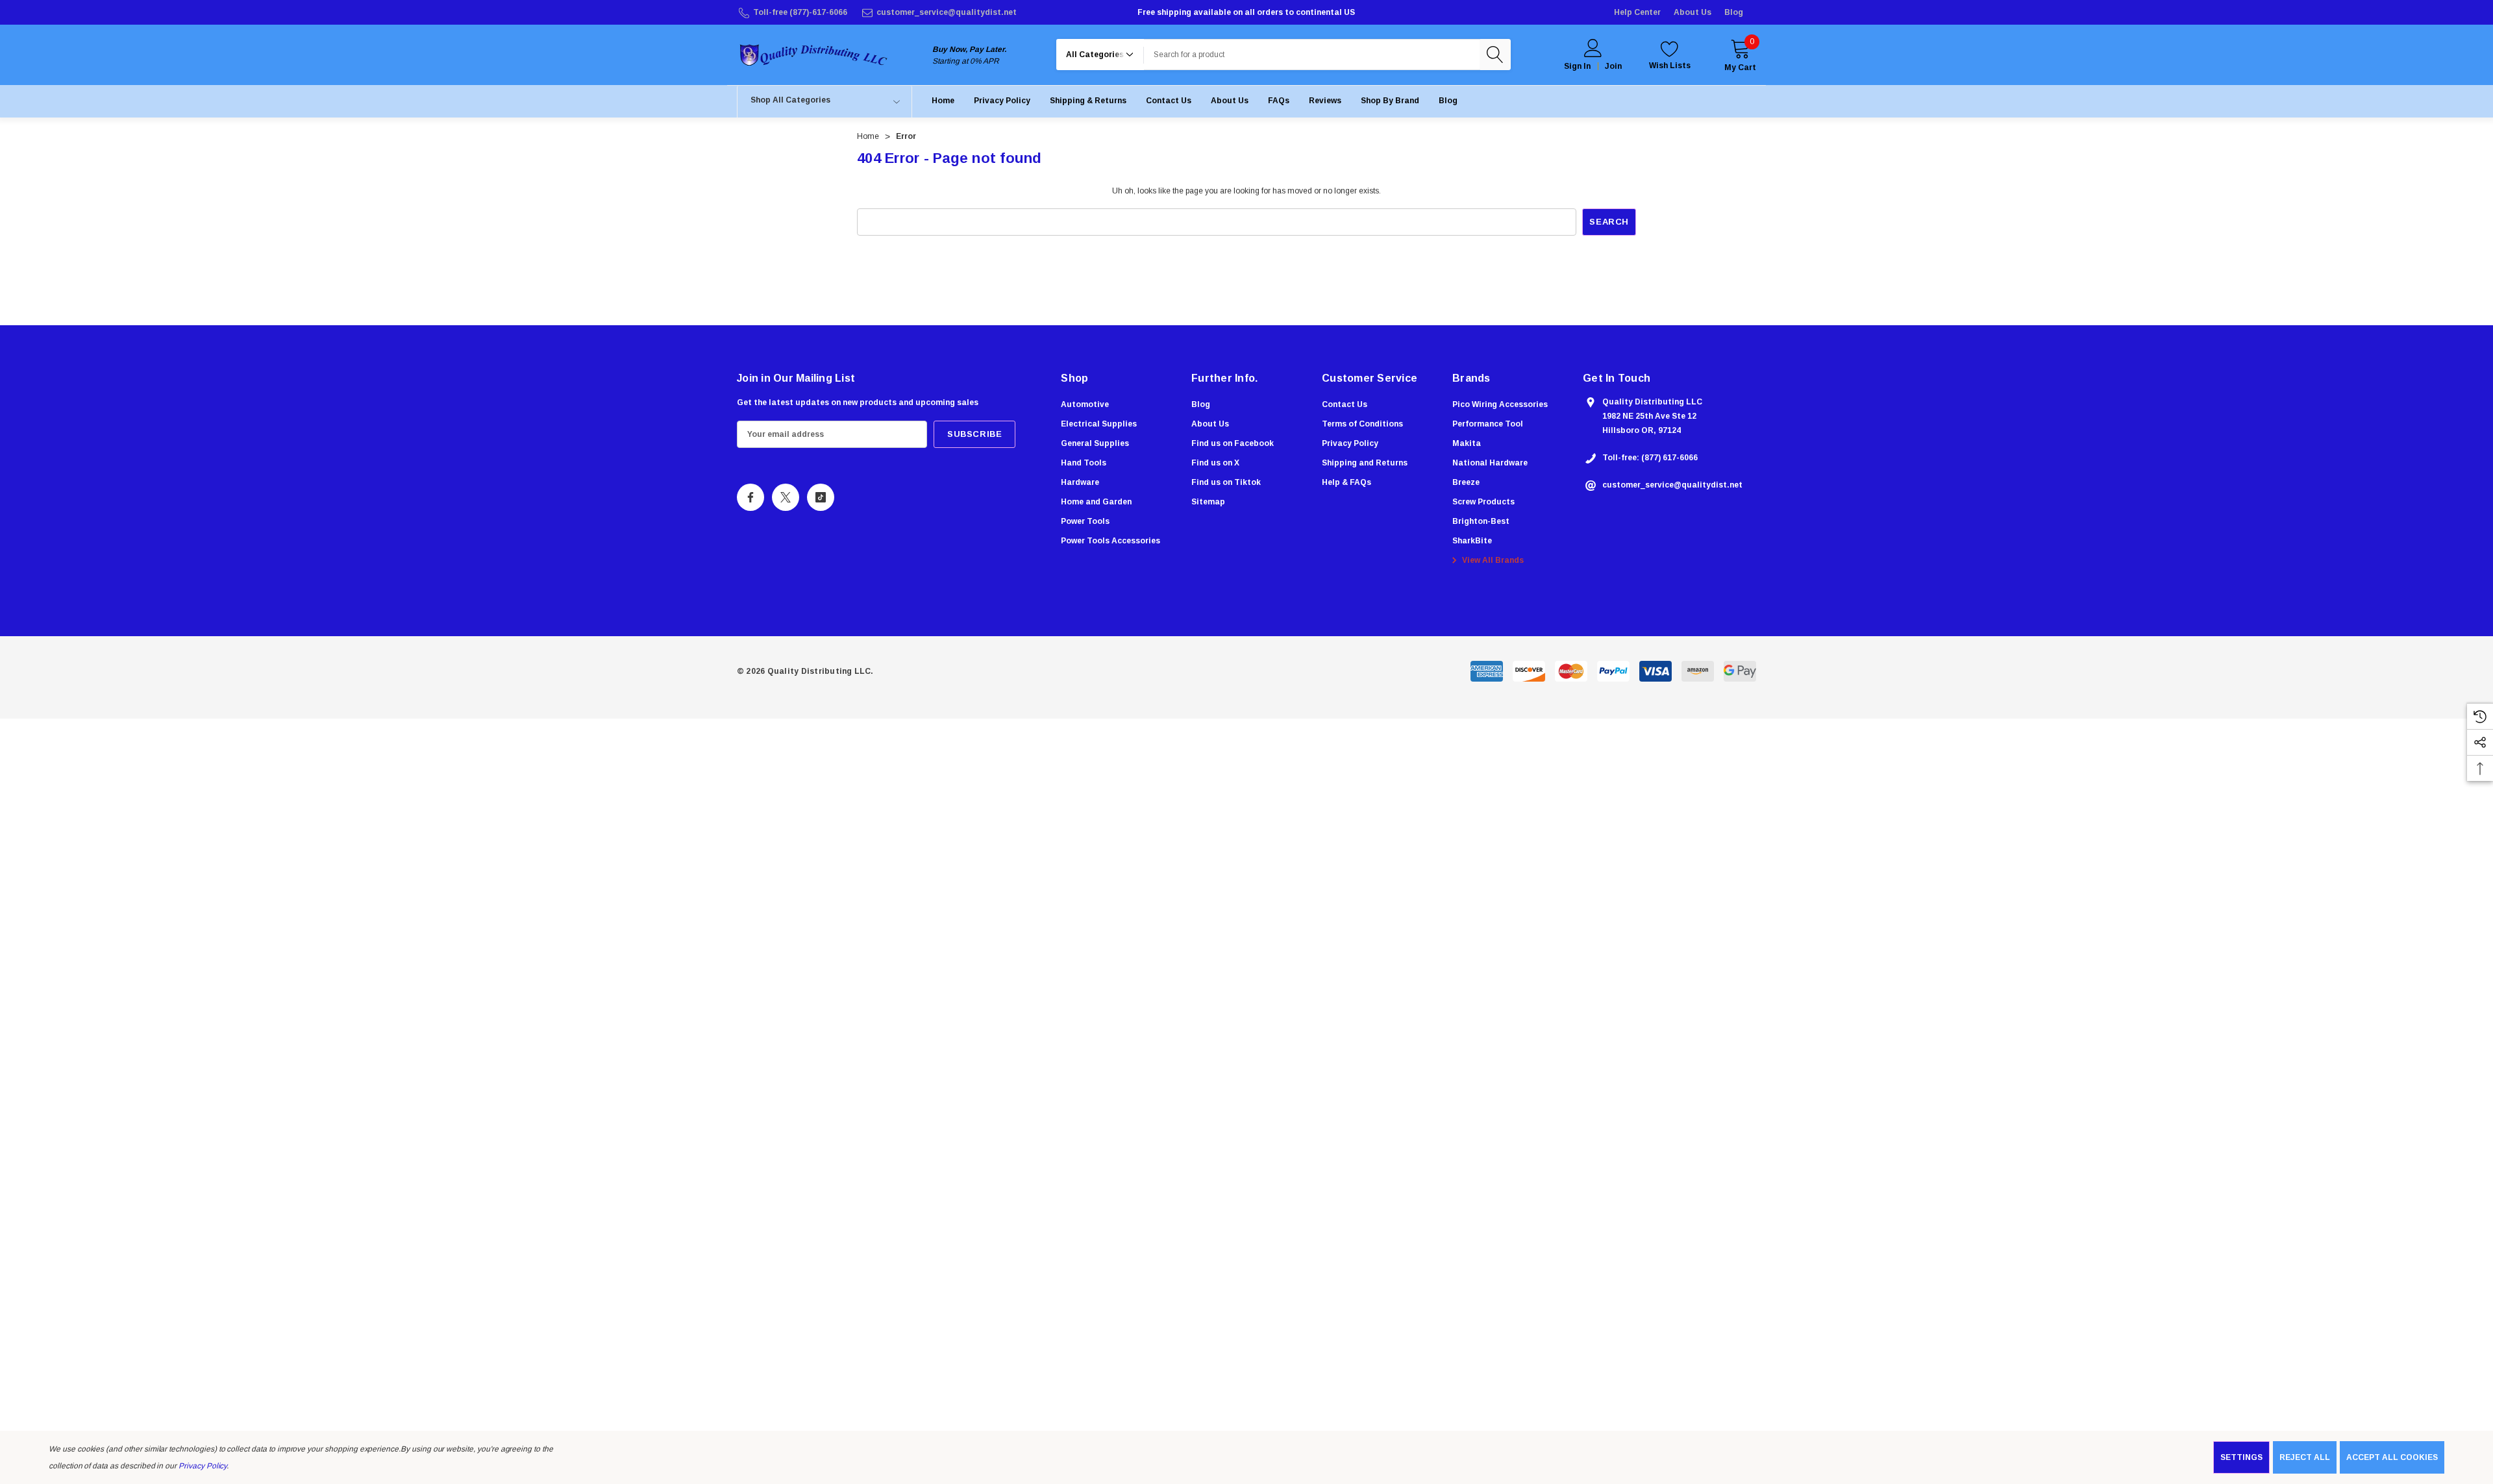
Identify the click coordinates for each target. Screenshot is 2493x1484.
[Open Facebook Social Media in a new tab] (750, 497)
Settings (2241, 1457)
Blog (1734, 12)
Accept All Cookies (2392, 1457)
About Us (1693, 12)
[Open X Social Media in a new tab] (786, 497)
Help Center (1637, 12)
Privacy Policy (203, 1466)
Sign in (1577, 66)
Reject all (2305, 1457)
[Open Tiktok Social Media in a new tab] (821, 497)
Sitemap (1208, 502)
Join (1613, 66)
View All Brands (1492, 560)
